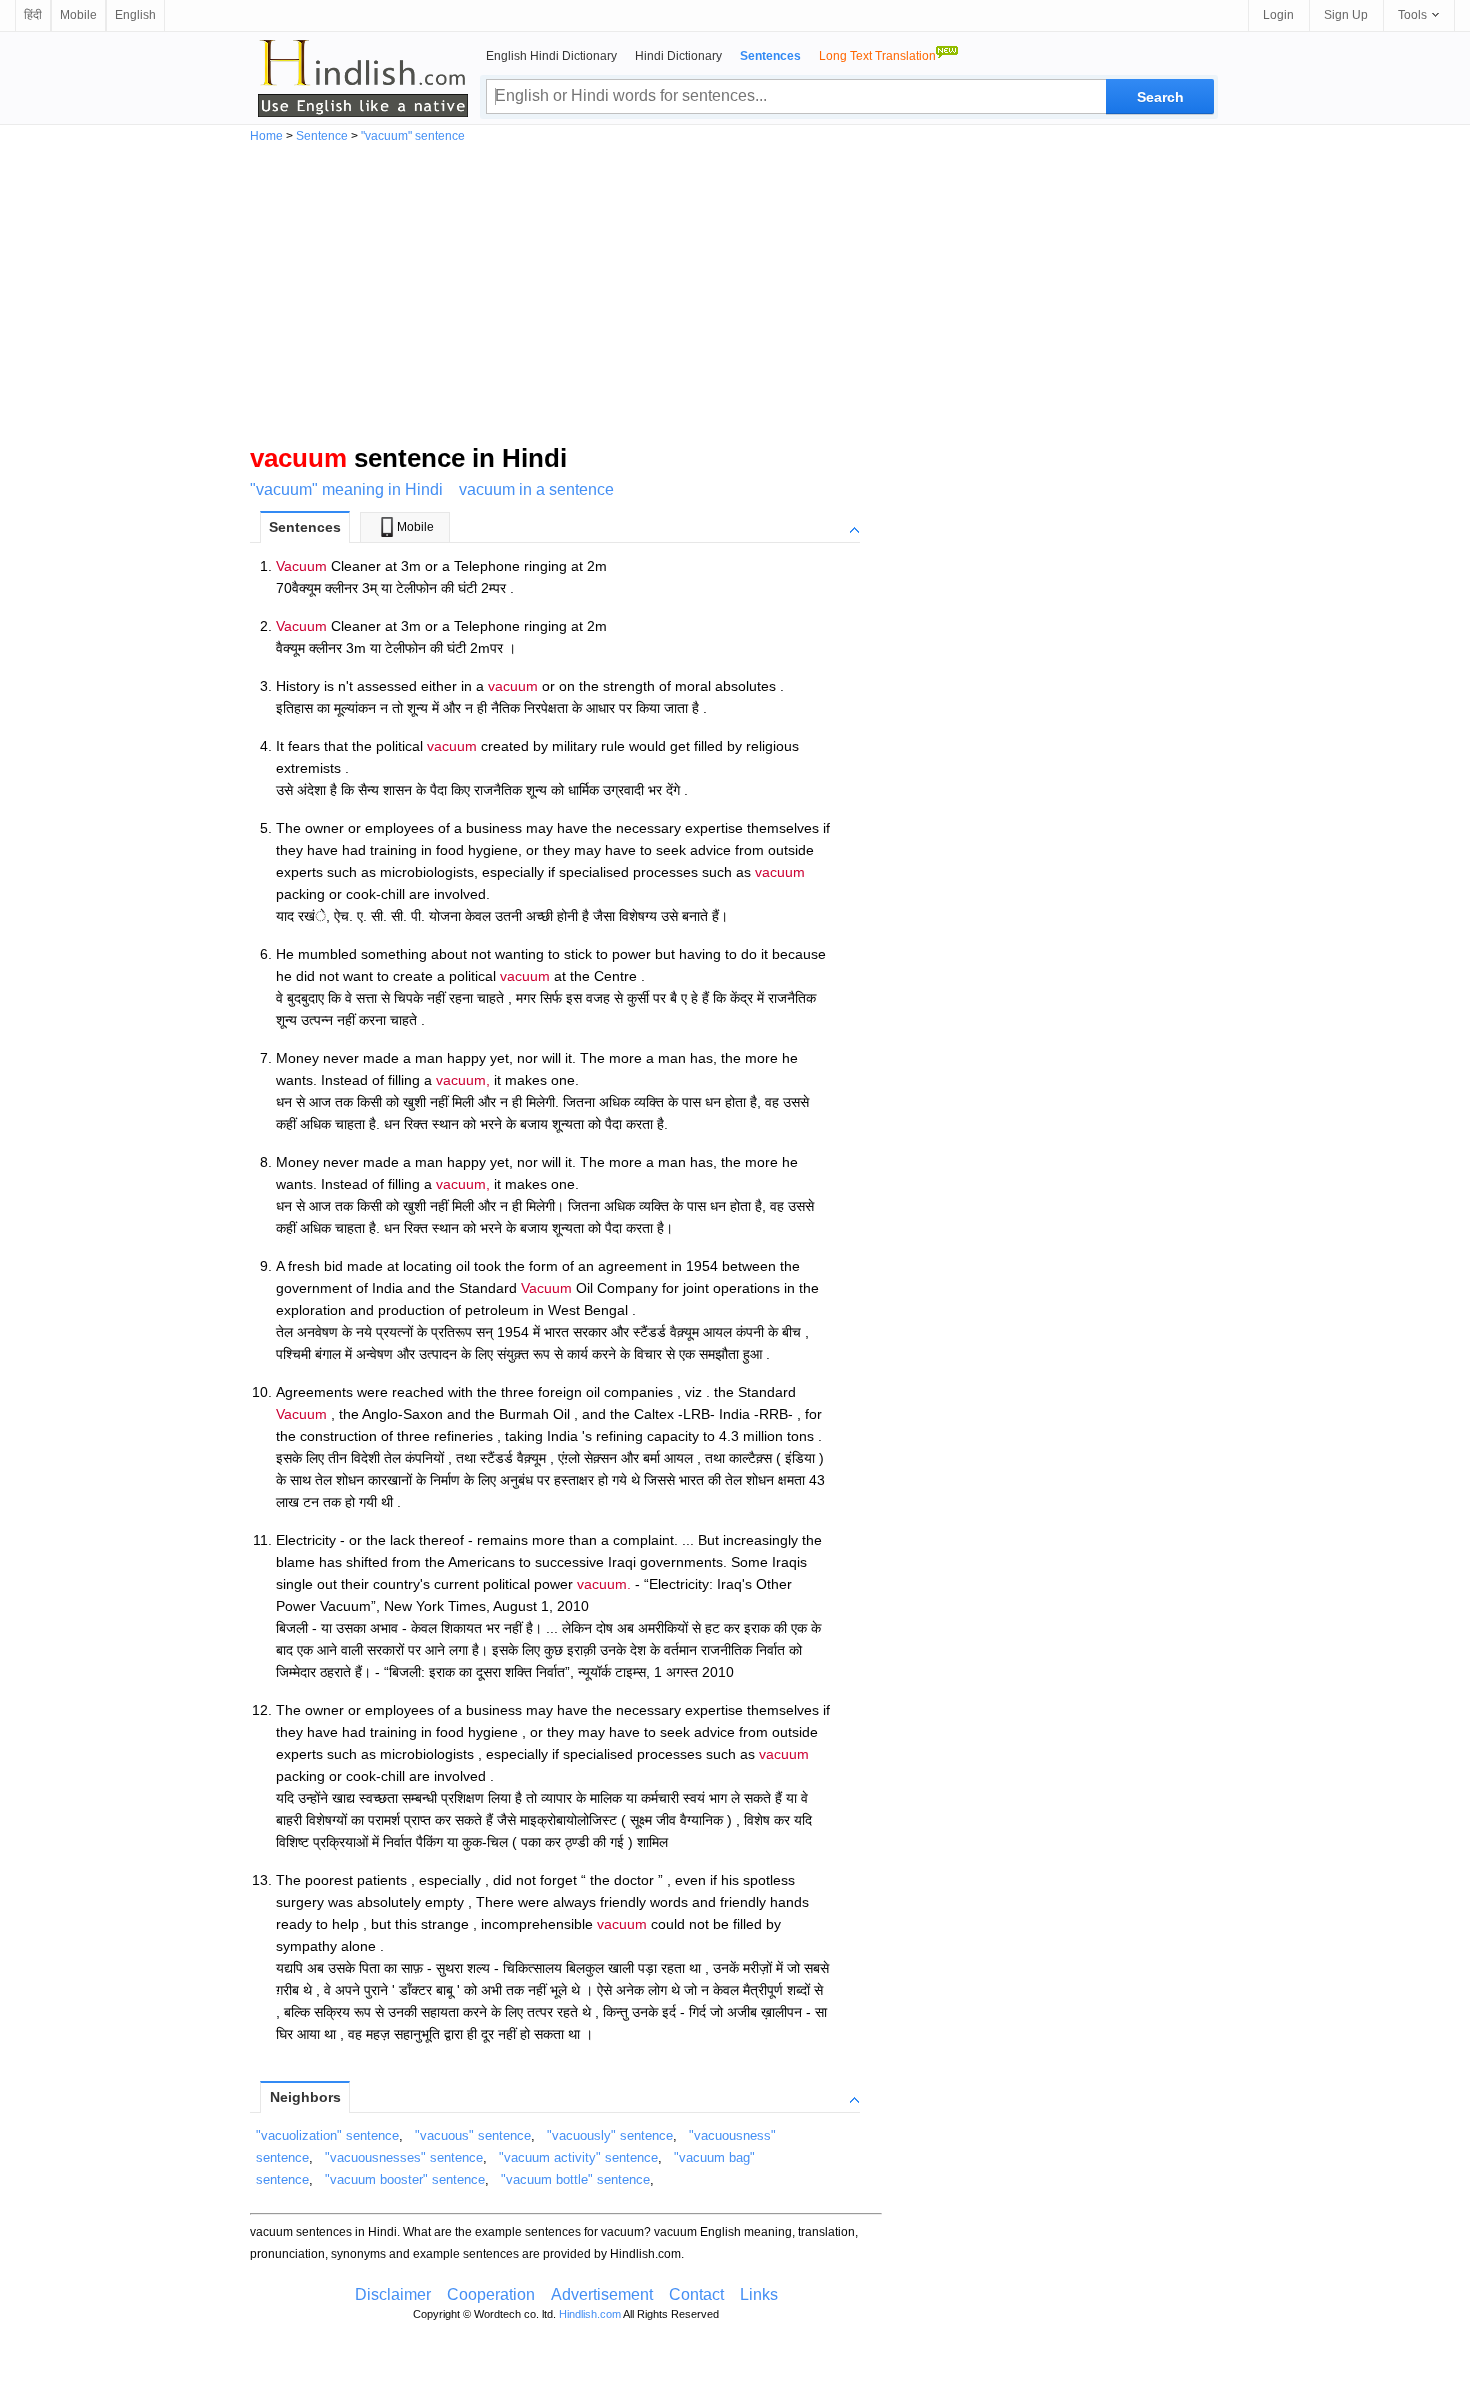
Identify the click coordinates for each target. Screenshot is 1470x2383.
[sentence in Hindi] (363, 78)
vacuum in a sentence (536, 489)
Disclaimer (393, 2294)
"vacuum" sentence (413, 136)
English (135, 15)
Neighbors (305, 2097)
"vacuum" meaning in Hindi (346, 489)
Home (266, 136)
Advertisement (602, 2294)
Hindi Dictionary (678, 56)
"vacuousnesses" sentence (404, 2157)
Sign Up (1346, 15)
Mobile (78, 15)
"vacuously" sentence (610, 2135)
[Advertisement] (735, 292)
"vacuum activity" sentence (578, 2157)
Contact (696, 2294)
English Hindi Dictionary (551, 56)
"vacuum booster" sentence (405, 2179)
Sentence (322, 136)
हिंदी (33, 15)
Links (759, 2294)
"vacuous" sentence (473, 2135)
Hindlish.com (590, 2314)
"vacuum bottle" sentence (575, 2179)
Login (1278, 15)
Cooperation (491, 2294)
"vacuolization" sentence (327, 2135)
